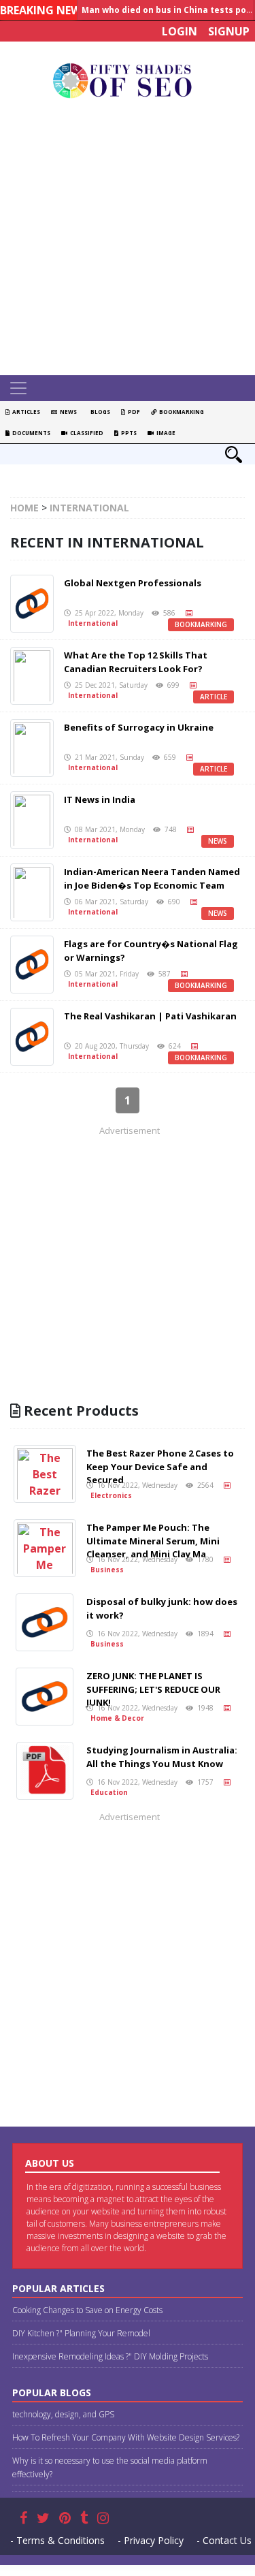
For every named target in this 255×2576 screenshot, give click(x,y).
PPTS (128, 433)
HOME (24, 508)
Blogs (99, 412)
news (218, 841)
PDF (133, 412)
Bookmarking (180, 412)
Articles (25, 412)
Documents (30, 433)
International (89, 508)
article (214, 697)
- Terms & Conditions (57, 2540)
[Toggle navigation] (18, 388)
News (67, 412)
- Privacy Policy (151, 2540)
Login (180, 31)
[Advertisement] (128, 241)
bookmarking (201, 624)
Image (165, 433)
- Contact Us (224, 2540)
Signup (229, 31)
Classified (85, 433)
